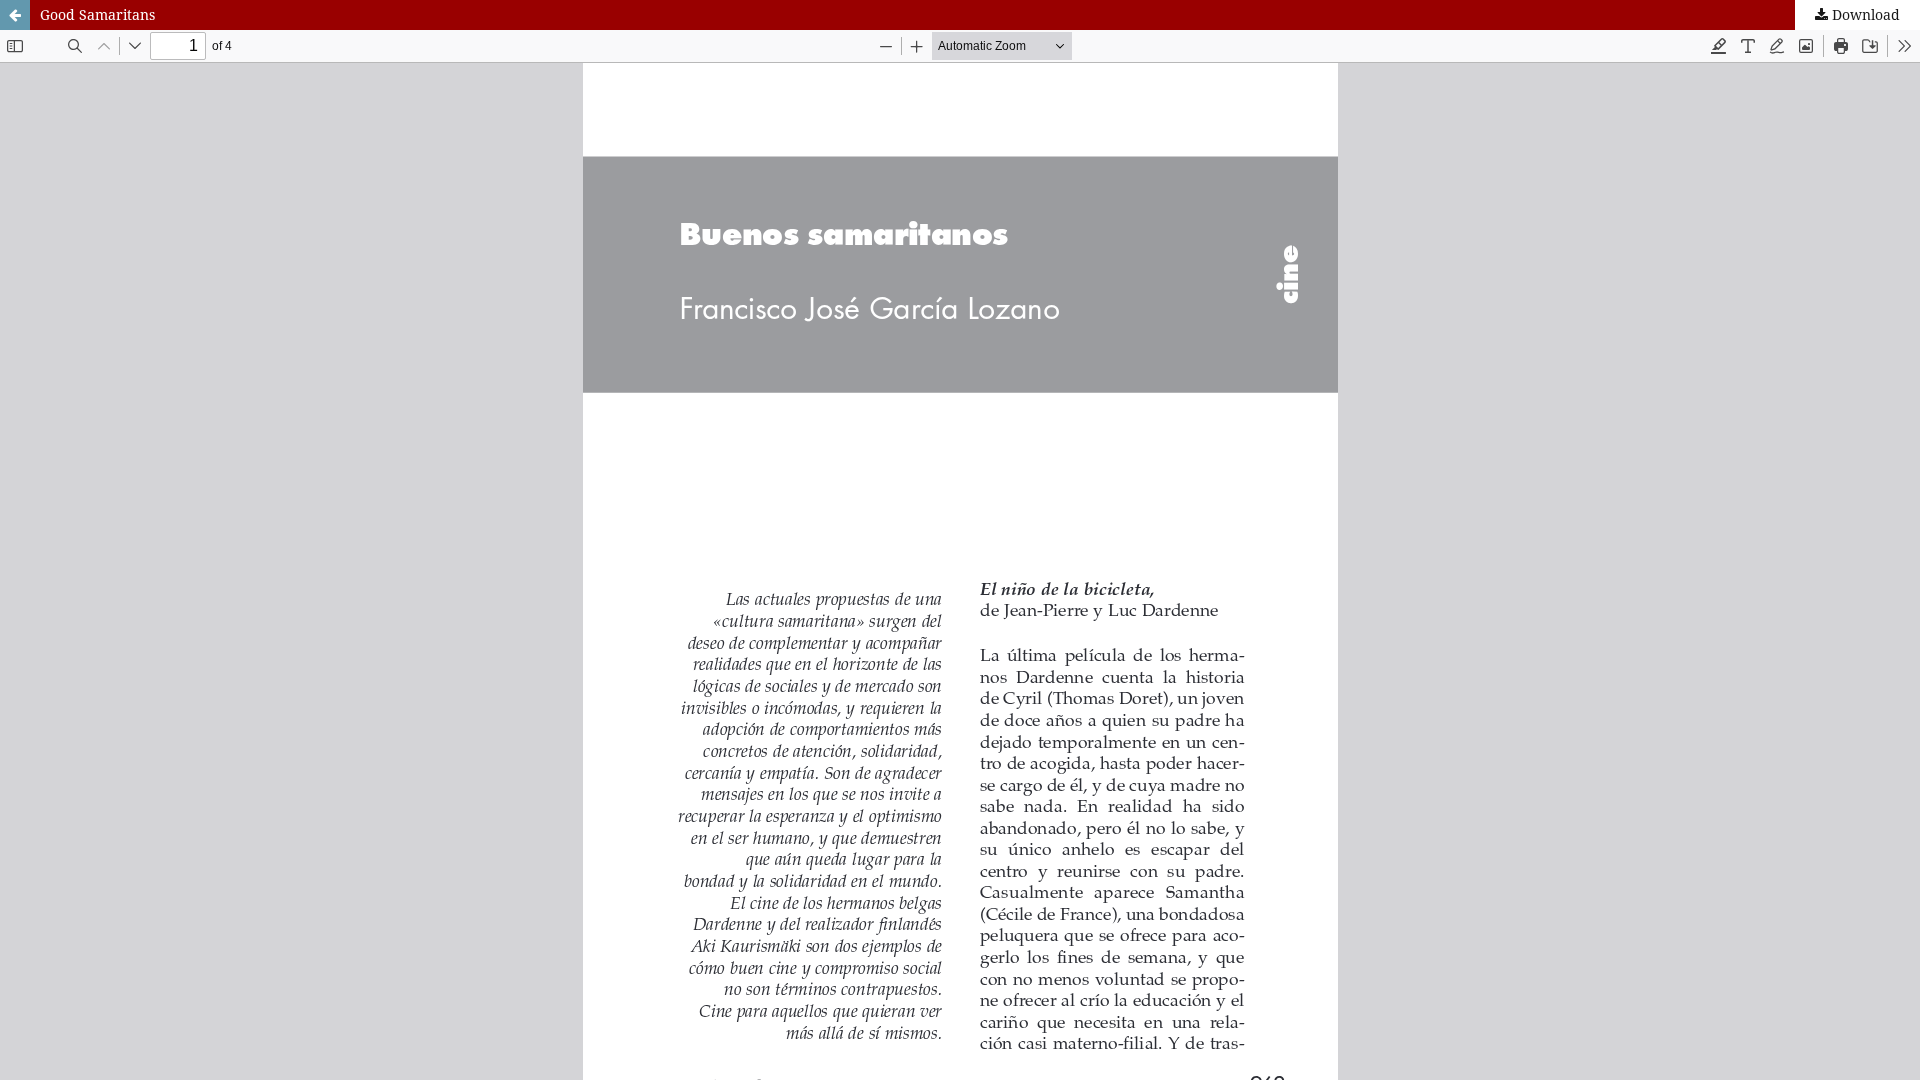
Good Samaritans (97, 14)
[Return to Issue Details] (15, 15)
